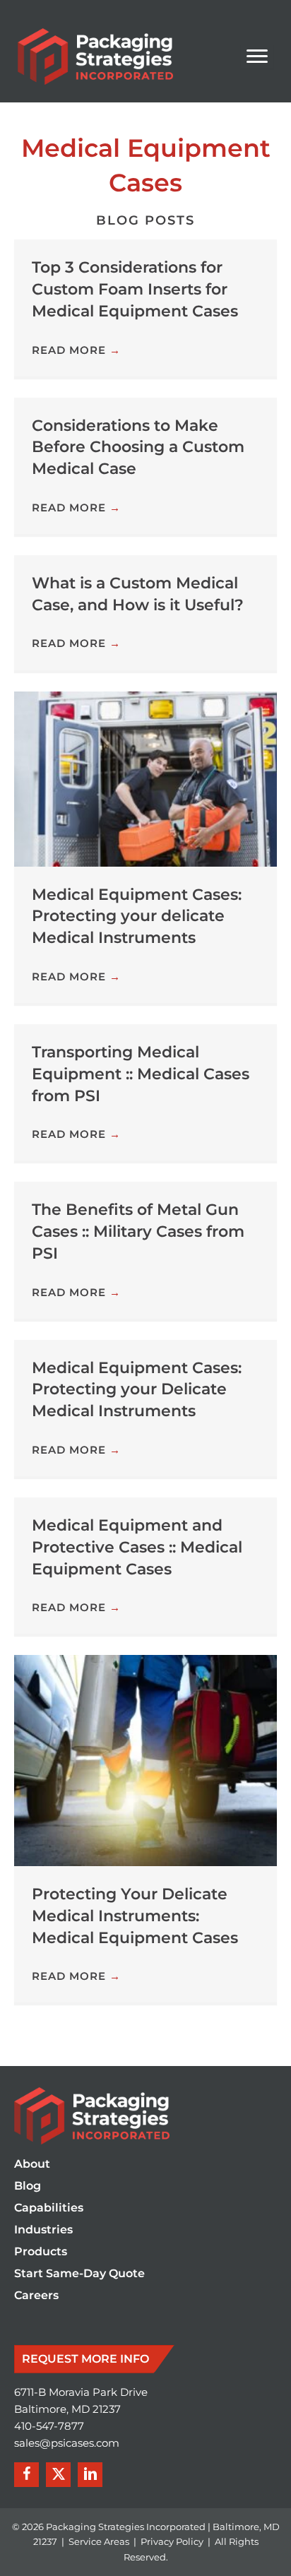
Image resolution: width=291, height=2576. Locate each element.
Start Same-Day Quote (79, 2274)
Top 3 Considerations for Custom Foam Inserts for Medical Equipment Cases (135, 289)
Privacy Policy (172, 2541)
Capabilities (49, 2208)
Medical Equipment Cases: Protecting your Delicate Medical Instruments (137, 1390)
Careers (36, 2296)
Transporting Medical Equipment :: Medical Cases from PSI (141, 1074)
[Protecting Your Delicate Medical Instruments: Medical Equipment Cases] (145, 1760)
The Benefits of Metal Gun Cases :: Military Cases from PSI (138, 1231)
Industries (43, 2230)
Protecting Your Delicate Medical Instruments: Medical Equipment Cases (135, 1916)
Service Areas (99, 2541)
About (32, 2165)
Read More (76, 350)
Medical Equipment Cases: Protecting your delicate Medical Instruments (137, 916)
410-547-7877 (49, 2426)
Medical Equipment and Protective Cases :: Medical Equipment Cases (137, 1547)
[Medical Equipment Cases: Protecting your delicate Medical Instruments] (145, 778)
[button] (26, 2475)
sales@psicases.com (67, 2443)
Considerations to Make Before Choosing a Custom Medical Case (138, 447)
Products (41, 2252)
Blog (28, 2186)
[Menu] (257, 57)
